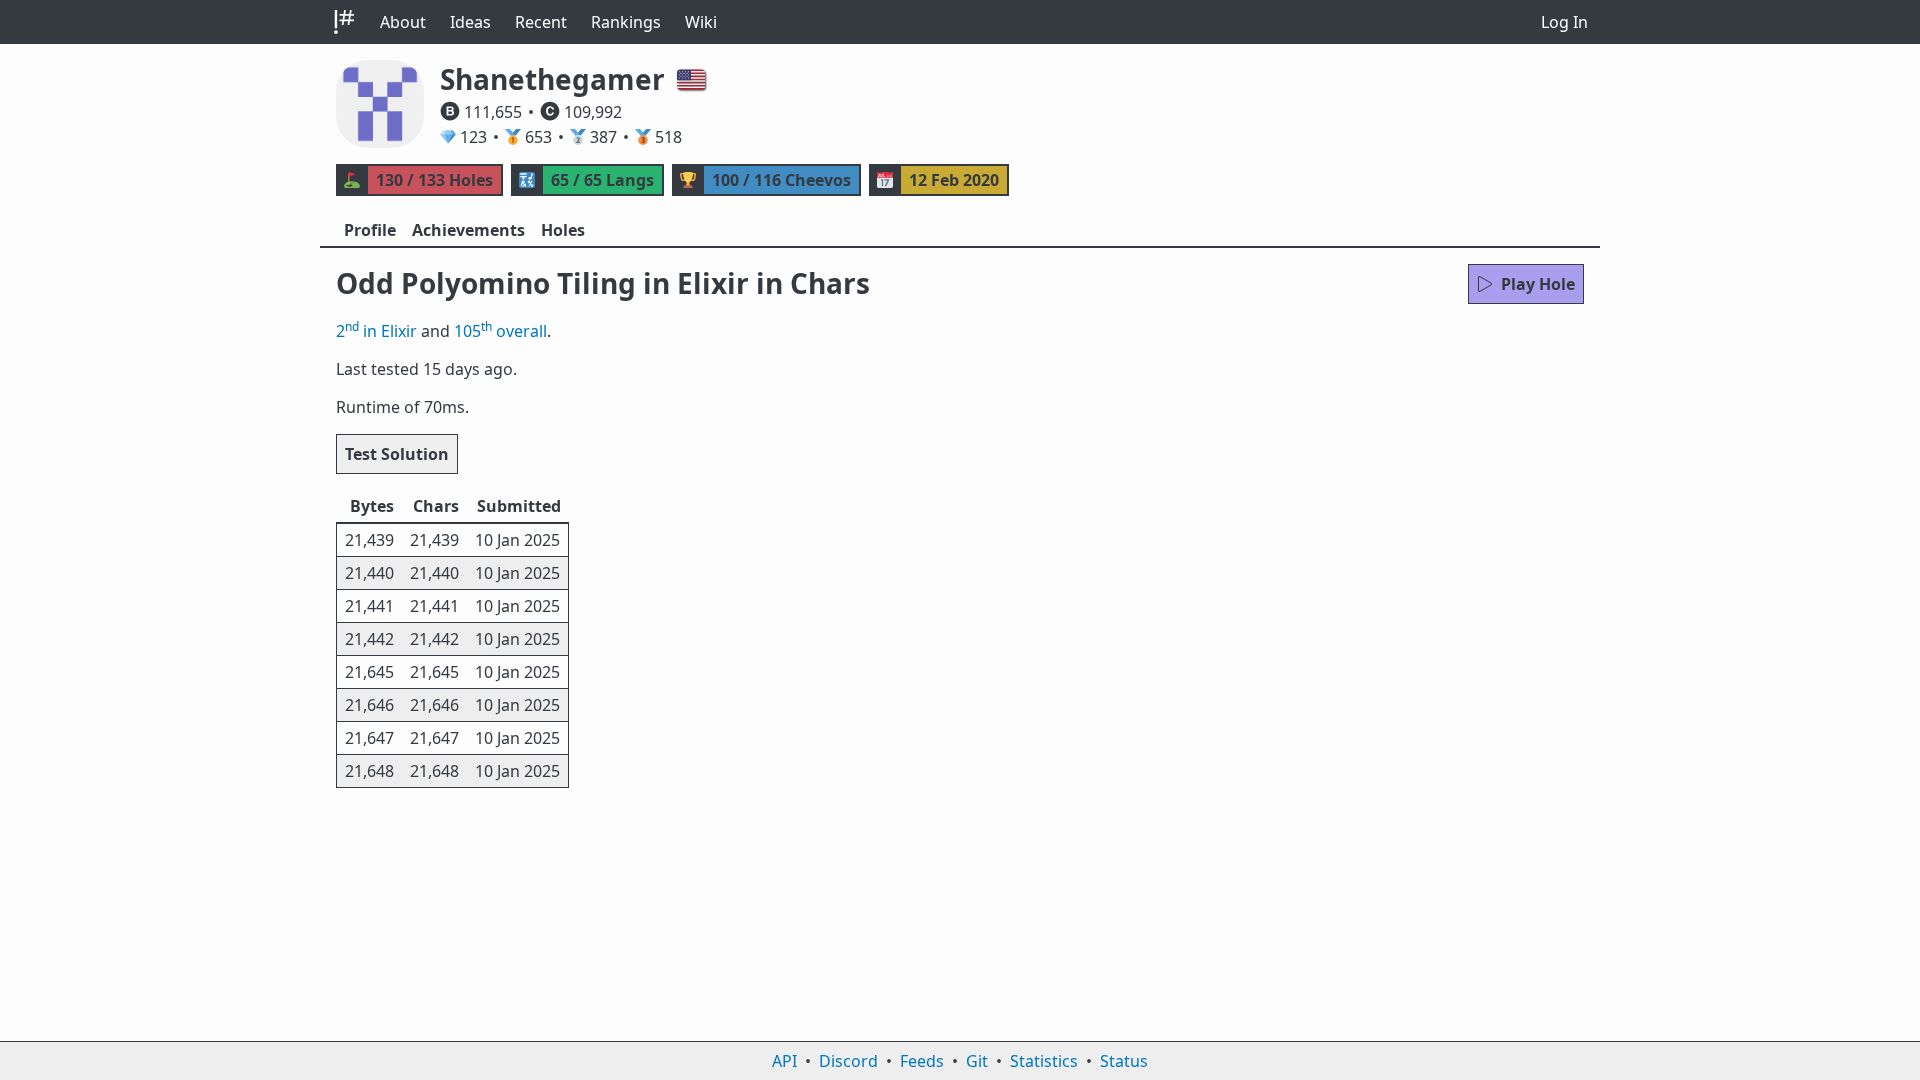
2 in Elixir (376, 331)
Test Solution (397, 454)
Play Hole (1538, 284)
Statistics (1044, 1061)
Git (977, 1061)
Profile (370, 230)
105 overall (500, 331)
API (784, 1061)
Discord (848, 1061)
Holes (563, 230)
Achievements (468, 230)
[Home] (344, 22)
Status (1124, 1061)
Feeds (922, 1061)
